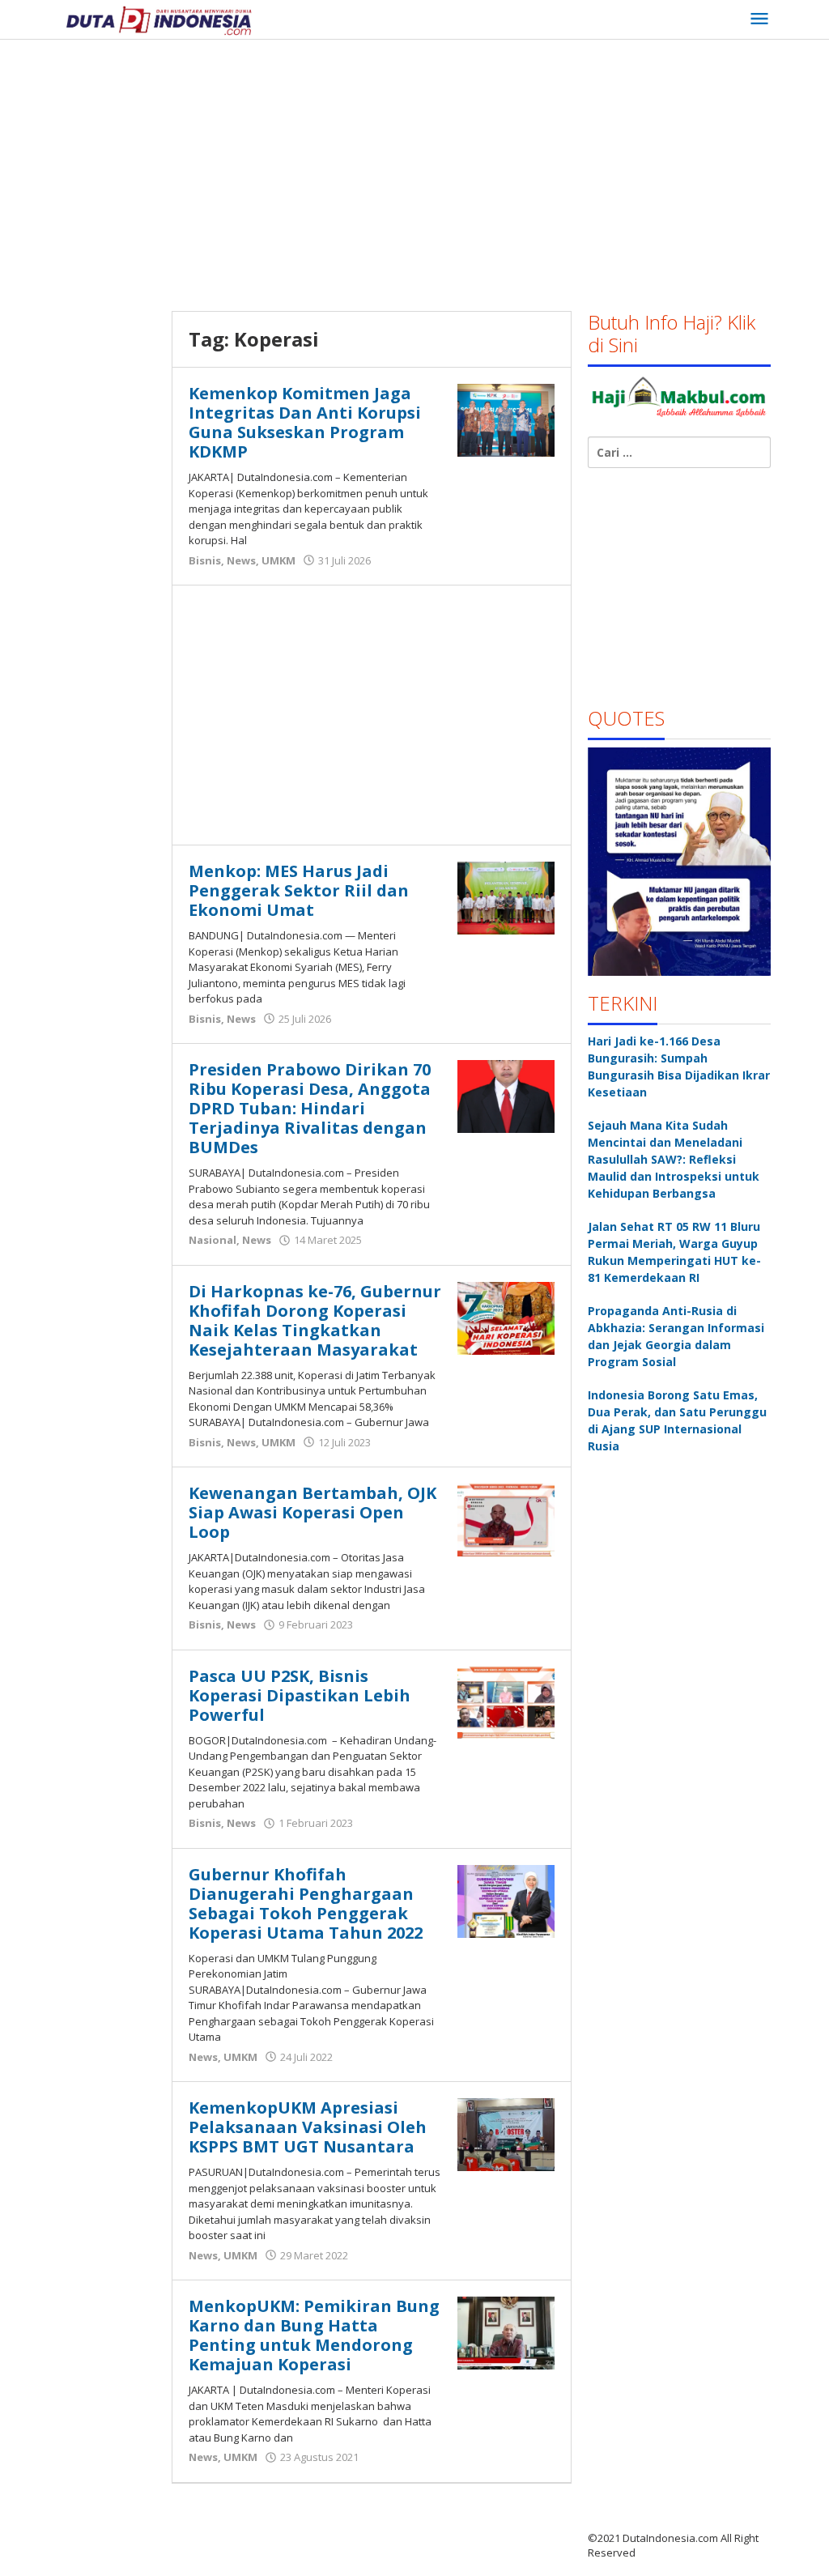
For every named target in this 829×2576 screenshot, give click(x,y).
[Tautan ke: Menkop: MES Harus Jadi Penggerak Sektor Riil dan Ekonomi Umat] (506, 897)
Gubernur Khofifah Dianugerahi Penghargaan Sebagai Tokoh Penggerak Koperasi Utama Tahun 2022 (306, 1903)
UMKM (278, 560)
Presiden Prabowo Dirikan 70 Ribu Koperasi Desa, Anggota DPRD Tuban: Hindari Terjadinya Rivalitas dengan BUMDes (310, 1108)
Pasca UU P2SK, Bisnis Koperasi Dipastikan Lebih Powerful (300, 1695)
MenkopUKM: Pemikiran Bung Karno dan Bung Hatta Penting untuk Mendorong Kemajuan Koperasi (314, 2335)
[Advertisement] (444, 169)
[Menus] (759, 19)
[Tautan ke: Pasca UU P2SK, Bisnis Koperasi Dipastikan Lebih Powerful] (506, 1701)
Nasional (213, 1240)
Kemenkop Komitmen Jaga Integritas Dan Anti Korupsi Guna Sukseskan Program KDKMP (305, 422)
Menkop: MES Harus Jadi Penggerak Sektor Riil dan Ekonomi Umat (299, 890)
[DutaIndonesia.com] (159, 19)
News (241, 560)
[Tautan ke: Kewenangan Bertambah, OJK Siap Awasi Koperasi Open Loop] (506, 1519)
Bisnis (205, 560)
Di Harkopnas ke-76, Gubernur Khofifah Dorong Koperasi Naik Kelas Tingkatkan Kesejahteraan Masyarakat (315, 1320)
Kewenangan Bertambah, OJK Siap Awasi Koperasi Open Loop (312, 1512)
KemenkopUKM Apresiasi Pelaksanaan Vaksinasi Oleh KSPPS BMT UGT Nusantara (308, 2127)
